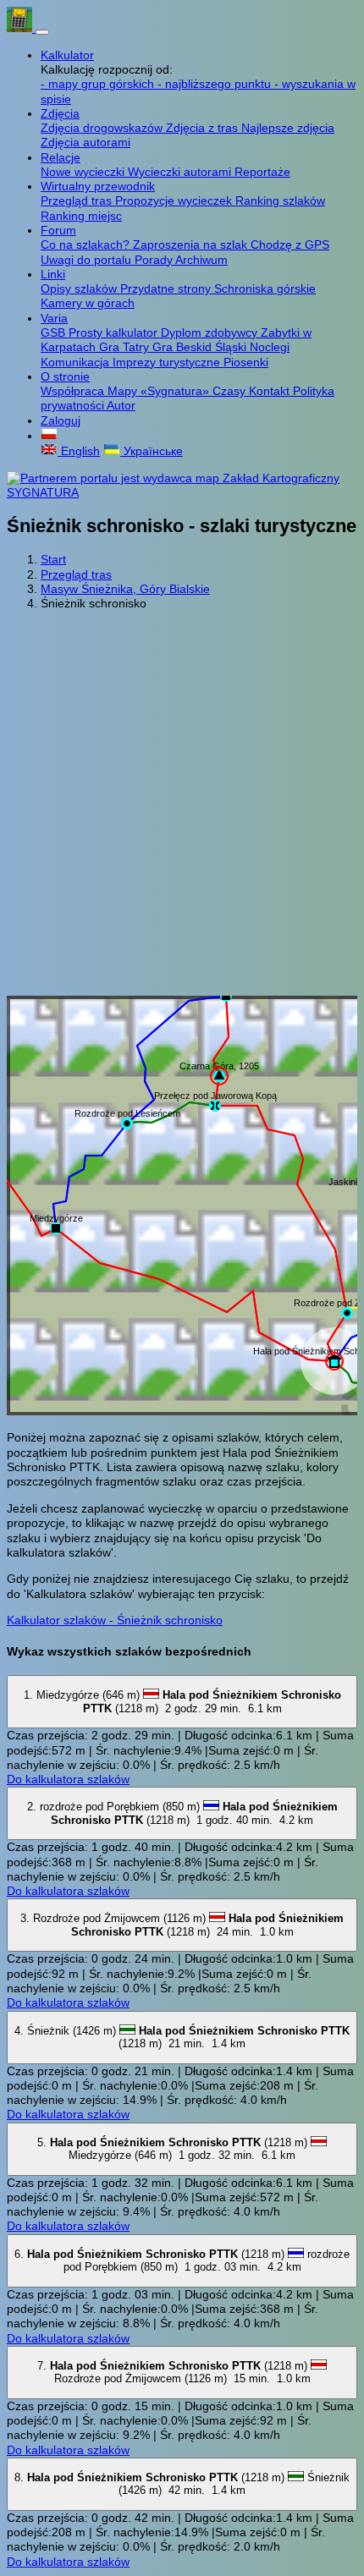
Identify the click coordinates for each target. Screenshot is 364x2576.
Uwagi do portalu (88, 260)
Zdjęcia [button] (60, 113)
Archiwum (201, 260)
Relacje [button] (61, 157)
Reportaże (262, 172)
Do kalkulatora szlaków (68, 1779)
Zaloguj (61, 420)
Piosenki (246, 362)
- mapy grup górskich (99, 84)
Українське (152, 451)
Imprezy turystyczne (168, 362)
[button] (49, 436)
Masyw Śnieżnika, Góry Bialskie (125, 589)
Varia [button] (54, 318)
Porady (155, 260)
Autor (121, 405)
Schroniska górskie (265, 288)
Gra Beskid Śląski (201, 347)
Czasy (231, 391)
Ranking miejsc (81, 216)
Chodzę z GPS (290, 244)
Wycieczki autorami (181, 172)
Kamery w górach (88, 303)
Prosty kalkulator (115, 332)
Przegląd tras (78, 200)
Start (53, 559)
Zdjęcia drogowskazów (103, 128)
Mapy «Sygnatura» (160, 391)
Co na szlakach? (87, 244)
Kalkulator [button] (67, 55)
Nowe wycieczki (84, 172)
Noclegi (270, 347)
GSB (55, 332)
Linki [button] (53, 274)
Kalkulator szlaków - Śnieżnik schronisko (115, 1620)
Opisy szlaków (80, 288)
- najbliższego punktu (216, 84)
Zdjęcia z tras (204, 128)
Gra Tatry (126, 347)
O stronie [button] (65, 376)
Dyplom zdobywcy (211, 332)
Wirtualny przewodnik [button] (98, 186)
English (79, 451)
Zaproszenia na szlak (192, 244)
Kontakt (271, 391)
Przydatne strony (167, 288)
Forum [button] (58, 230)
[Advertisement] (182, 805)
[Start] (21, 28)
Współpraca (74, 391)
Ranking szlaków (280, 200)
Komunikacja (77, 362)
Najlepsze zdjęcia (288, 128)
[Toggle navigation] (42, 32)
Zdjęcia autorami (85, 142)
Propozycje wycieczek (175, 200)
